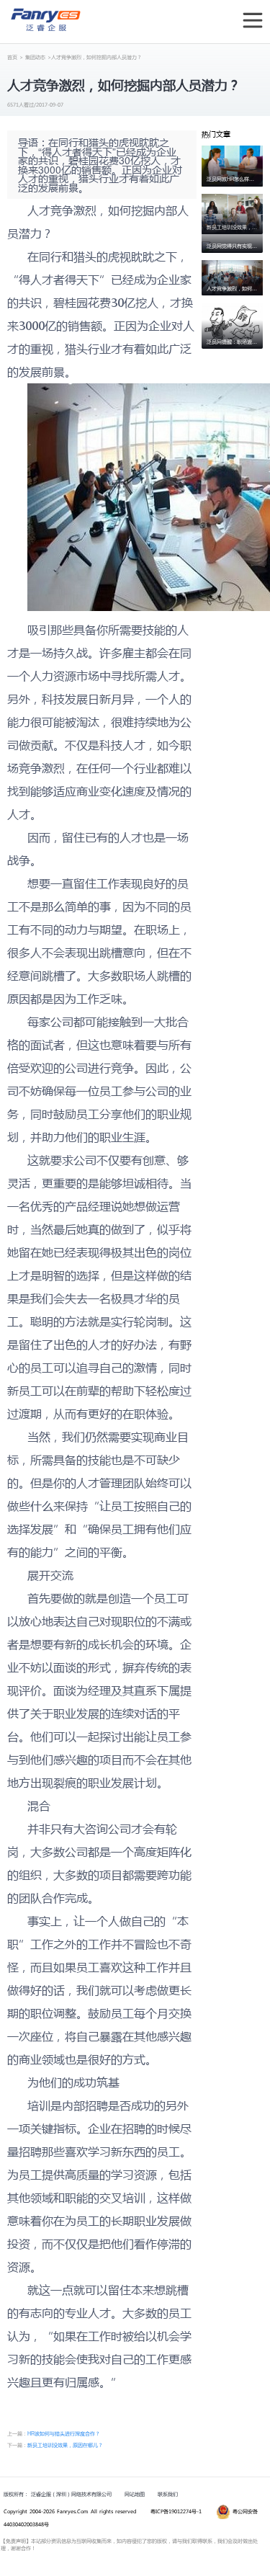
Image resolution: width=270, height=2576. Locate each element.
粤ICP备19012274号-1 (176, 2512)
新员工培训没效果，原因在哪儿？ (65, 2445)
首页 (12, 57)
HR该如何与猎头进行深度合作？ (64, 2433)
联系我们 (168, 2494)
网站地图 (135, 2494)
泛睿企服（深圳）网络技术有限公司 (71, 2494)
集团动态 (35, 57)
